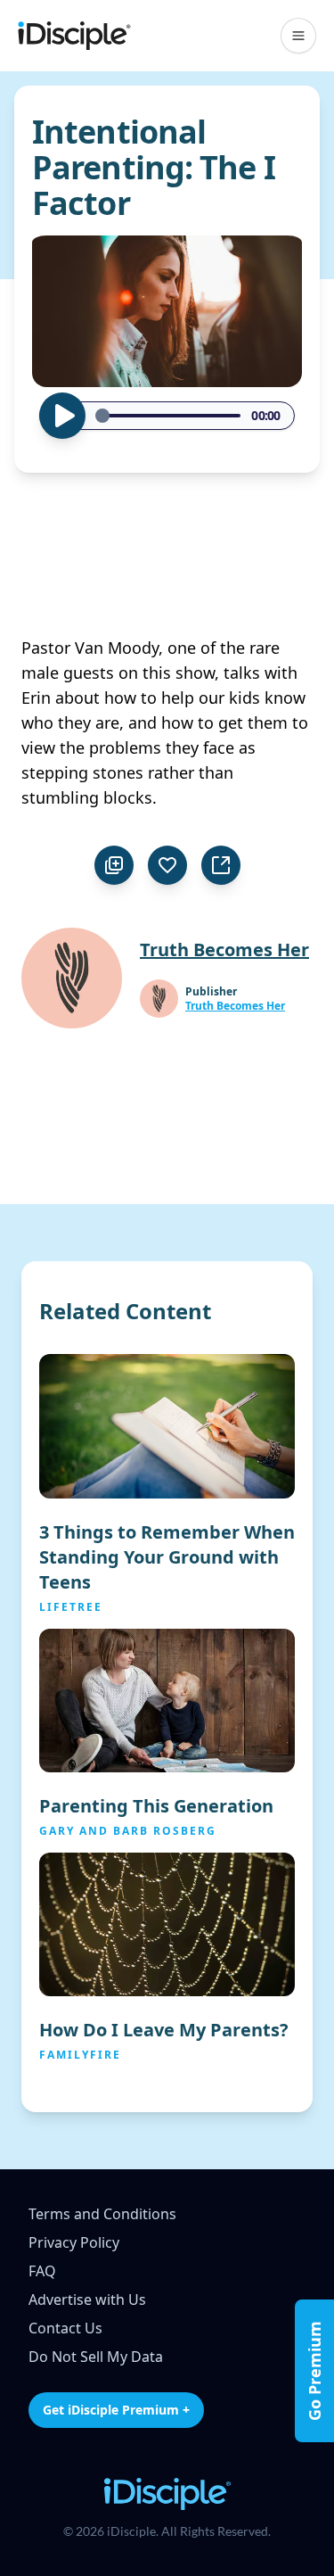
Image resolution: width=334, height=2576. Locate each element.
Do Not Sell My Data (96, 2357)
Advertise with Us (87, 2299)
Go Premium (314, 2371)
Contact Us (65, 2328)
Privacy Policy (74, 2242)
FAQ (42, 2271)
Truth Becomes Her (235, 1006)
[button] (298, 36)
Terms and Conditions (102, 2214)
